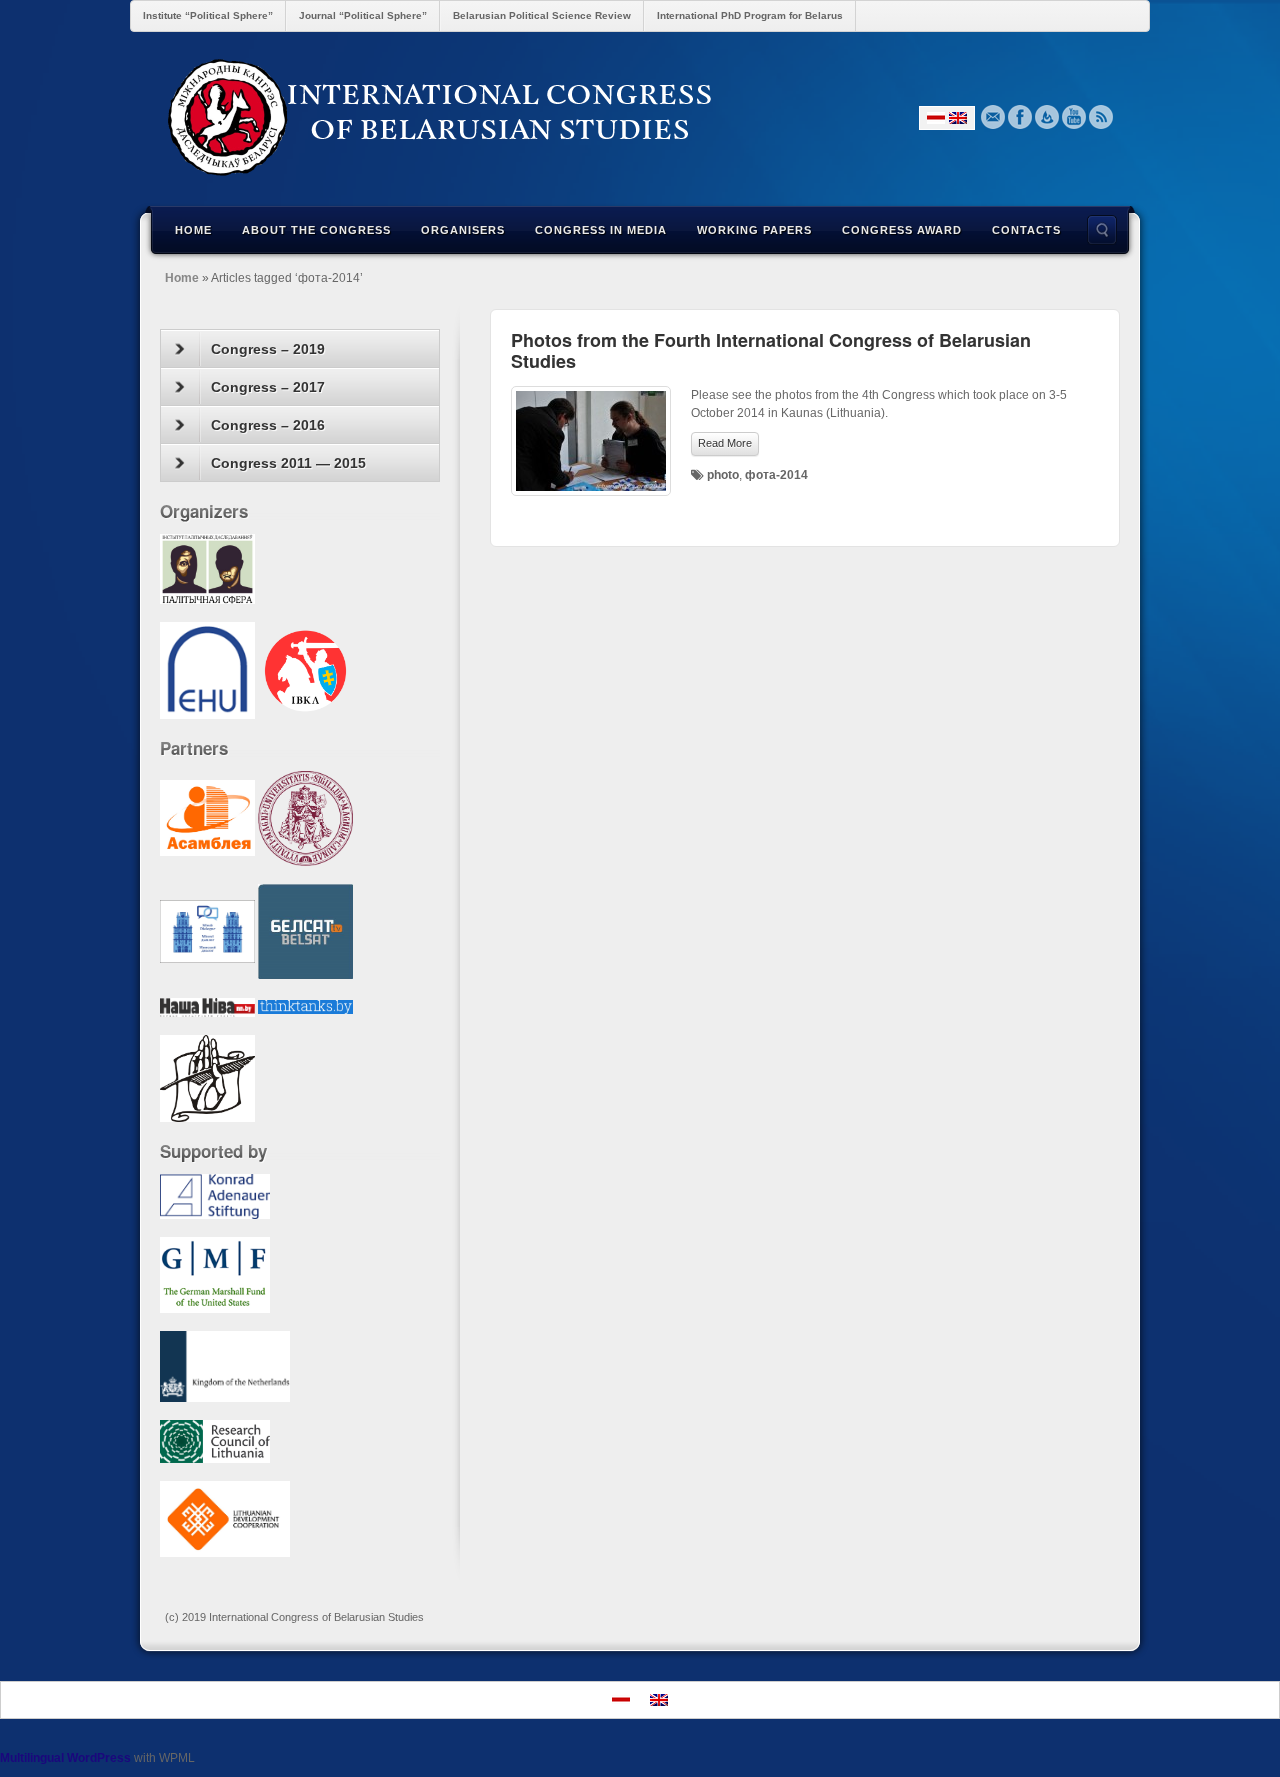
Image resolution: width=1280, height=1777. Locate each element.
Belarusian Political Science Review (542, 15)
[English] (958, 118)
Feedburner (1047, 117)
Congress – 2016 (268, 425)
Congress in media (601, 230)
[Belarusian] (936, 118)
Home (193, 230)
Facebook (1020, 117)
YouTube (1074, 117)
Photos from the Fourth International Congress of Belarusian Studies (771, 350)
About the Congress (316, 230)
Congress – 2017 (268, 387)
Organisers (463, 230)
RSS (1101, 117)
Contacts (1026, 230)
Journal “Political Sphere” (363, 15)
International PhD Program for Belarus (750, 15)
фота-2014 (776, 475)
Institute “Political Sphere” (208, 15)
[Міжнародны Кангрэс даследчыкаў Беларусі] (640, 117)
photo (723, 475)
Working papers (754, 230)
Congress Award (902, 230)
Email (993, 117)
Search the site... (1102, 230)
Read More (725, 443)
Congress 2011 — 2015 (288, 463)
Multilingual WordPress (65, 1758)
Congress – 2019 (268, 349)
